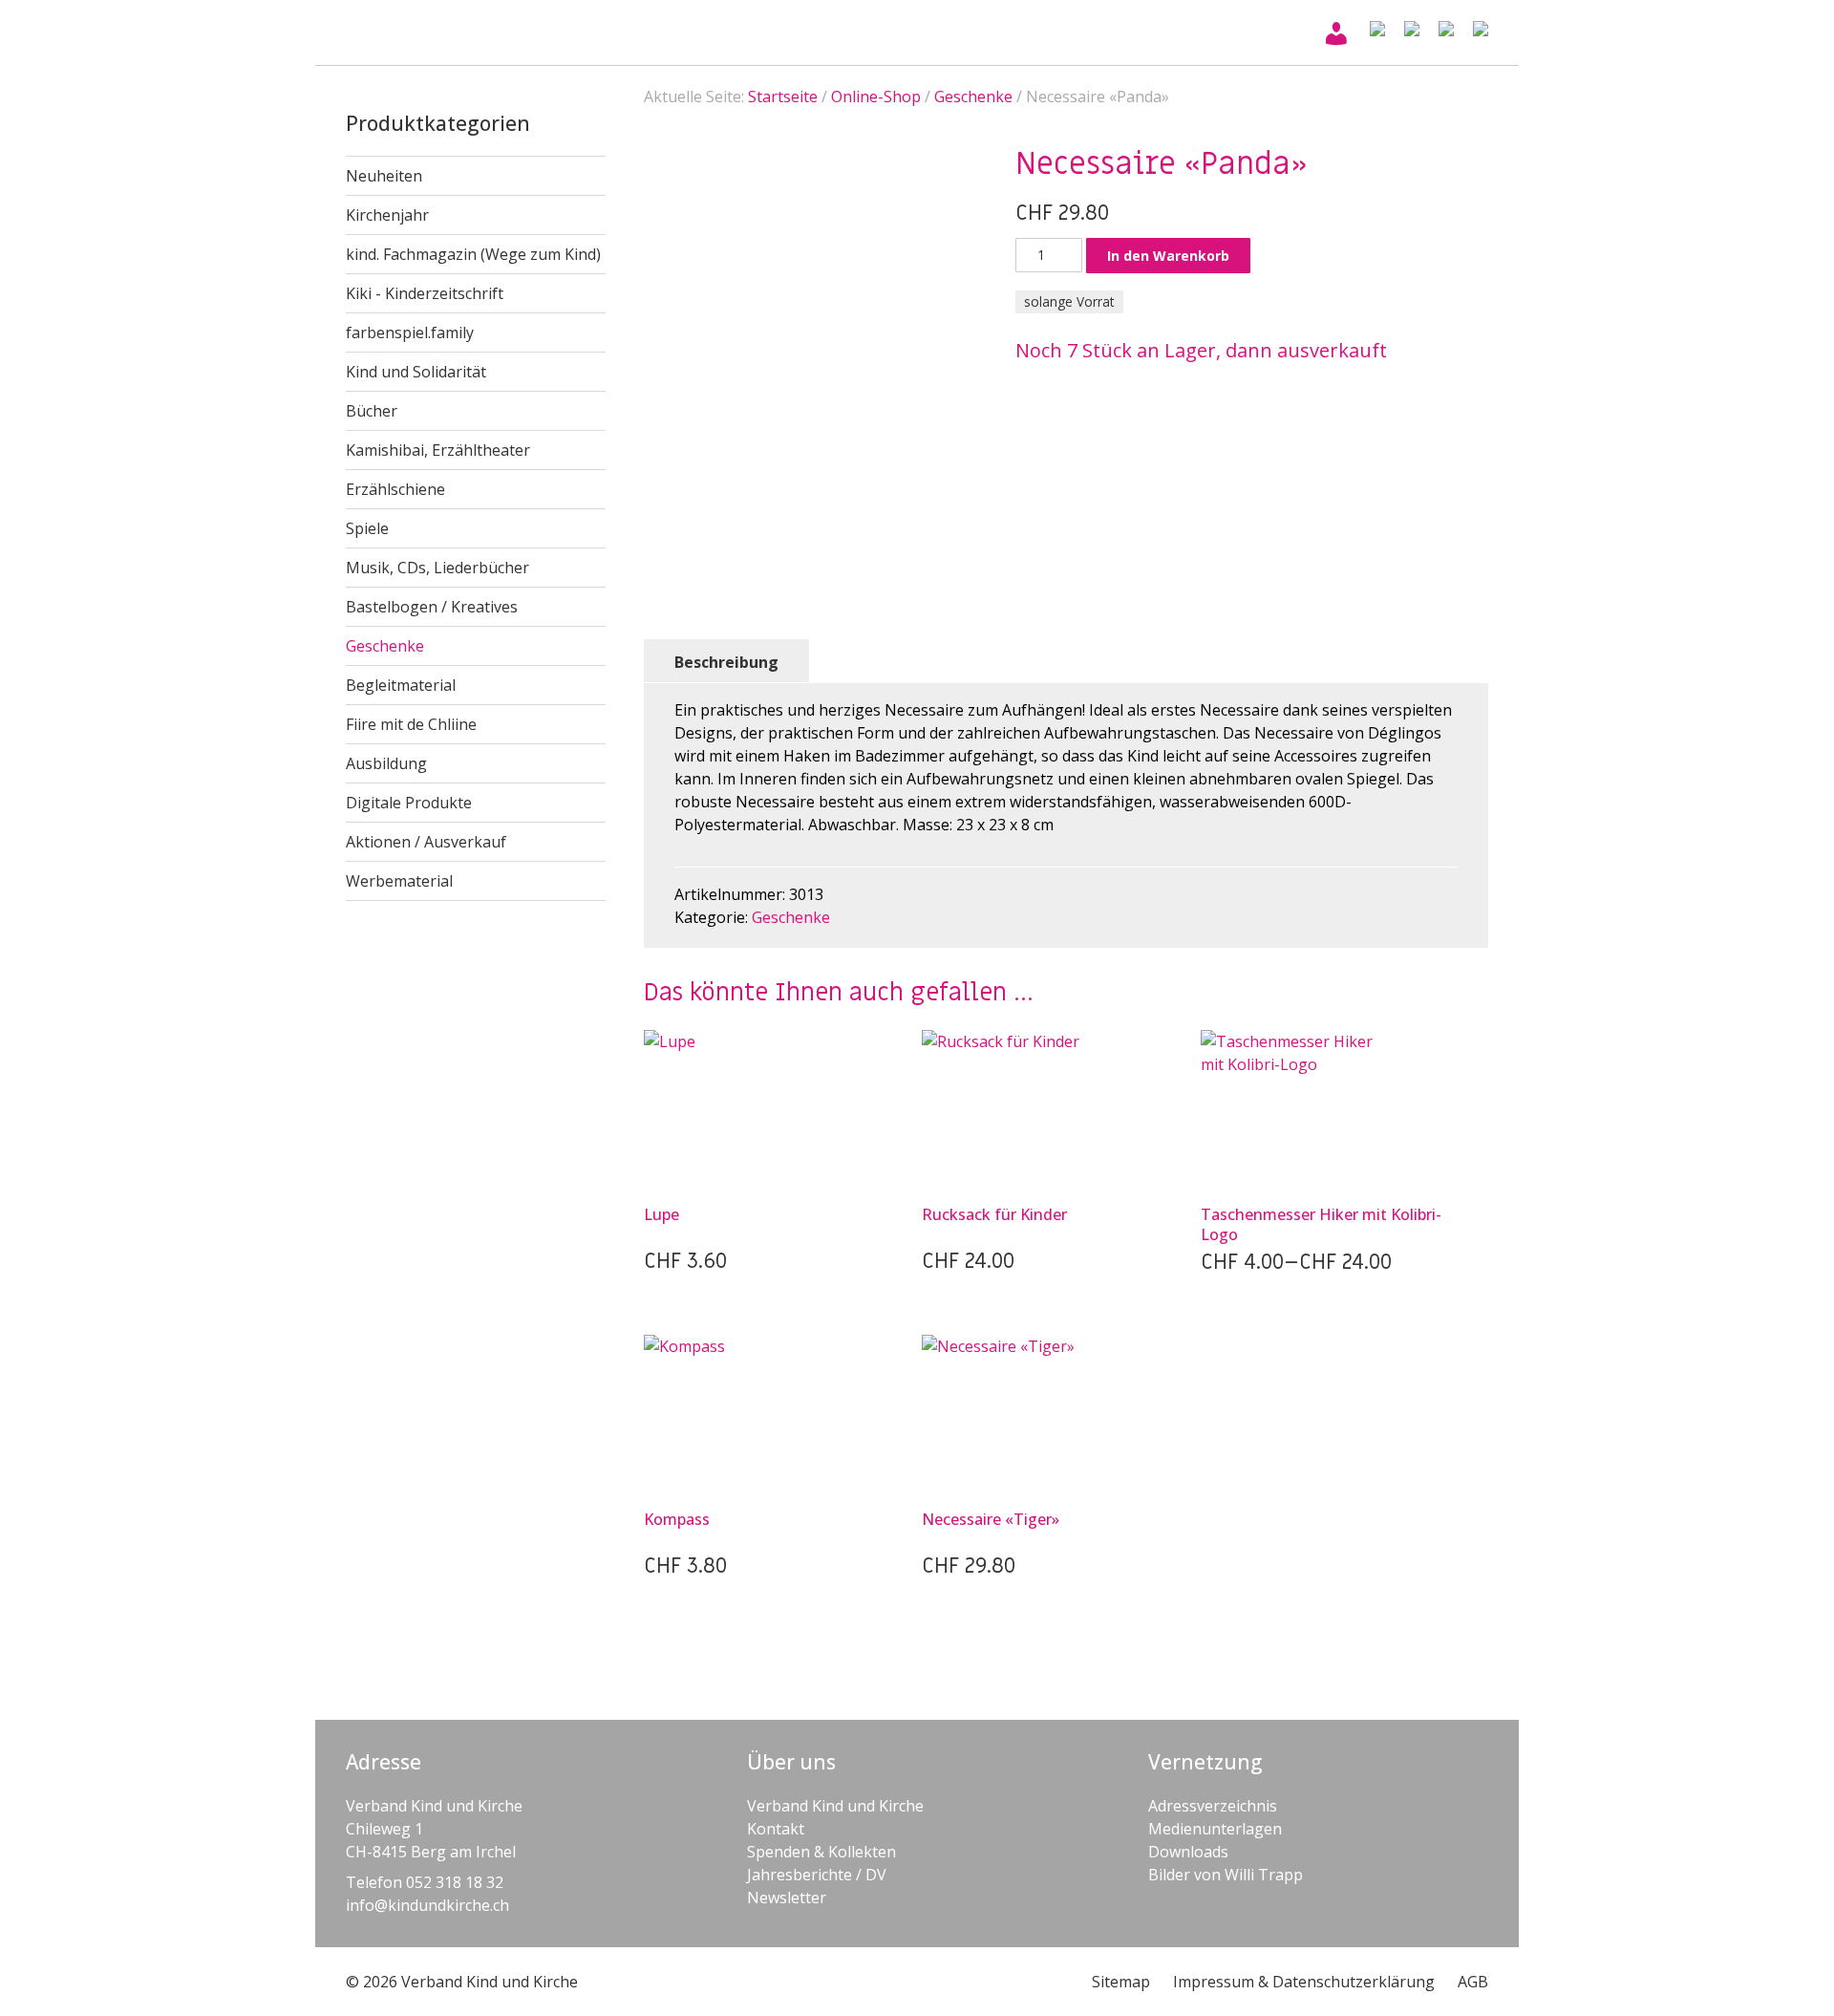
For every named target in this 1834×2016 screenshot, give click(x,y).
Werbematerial (399, 881)
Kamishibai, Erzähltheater (438, 450)
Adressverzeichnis (1213, 1806)
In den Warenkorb (1168, 256)
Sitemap (1121, 1982)
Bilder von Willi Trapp (1226, 1875)
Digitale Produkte (409, 803)
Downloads (1188, 1852)
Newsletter (787, 1898)
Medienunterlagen (1215, 1829)
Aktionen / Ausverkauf (426, 842)
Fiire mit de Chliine (411, 724)
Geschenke (385, 646)
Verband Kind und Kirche (835, 1806)
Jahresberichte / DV (817, 1875)
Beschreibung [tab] (726, 662)
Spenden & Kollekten (821, 1852)
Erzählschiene (395, 489)
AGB (1473, 1982)
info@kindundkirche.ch (427, 1905)
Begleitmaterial (401, 685)
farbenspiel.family (410, 332)
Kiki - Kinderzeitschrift (425, 293)
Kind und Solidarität (416, 372)
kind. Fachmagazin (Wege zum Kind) (473, 254)
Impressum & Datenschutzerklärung (1304, 1982)
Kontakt (776, 1829)
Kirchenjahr (387, 215)
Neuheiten (384, 176)
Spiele (367, 528)
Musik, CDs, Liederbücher (437, 568)
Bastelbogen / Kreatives (432, 607)
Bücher (372, 411)
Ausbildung (386, 763)
